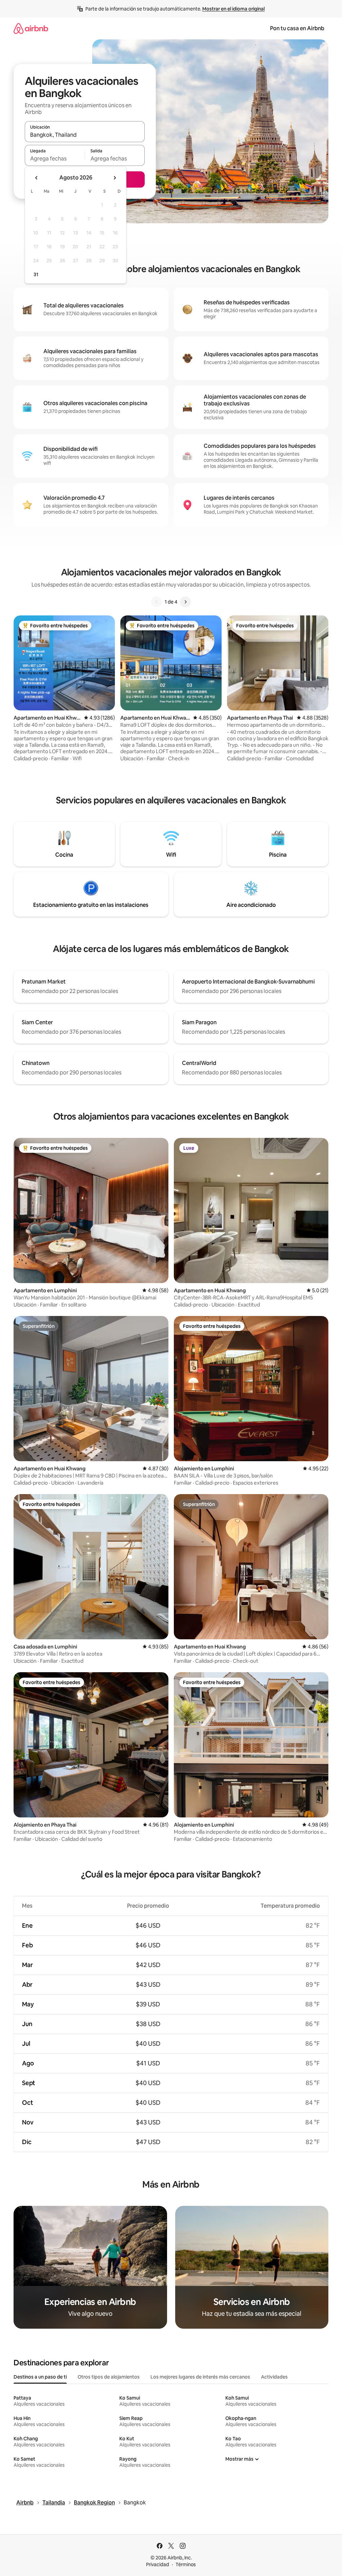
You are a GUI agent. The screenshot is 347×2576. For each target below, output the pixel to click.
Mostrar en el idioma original (233, 9)
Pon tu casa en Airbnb (297, 28)
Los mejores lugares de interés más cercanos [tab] (200, 2377)
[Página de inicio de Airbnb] (31, 28)
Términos (186, 2564)
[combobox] (85, 135)
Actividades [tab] (274, 2377)
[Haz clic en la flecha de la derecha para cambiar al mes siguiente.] (115, 178)
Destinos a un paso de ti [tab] (40, 2377)
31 (36, 274)
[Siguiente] (185, 602)
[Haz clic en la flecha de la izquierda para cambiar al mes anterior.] (37, 178)
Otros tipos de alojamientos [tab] (109, 2377)
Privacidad (158, 2564)
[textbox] (55, 158)
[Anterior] (157, 602)
